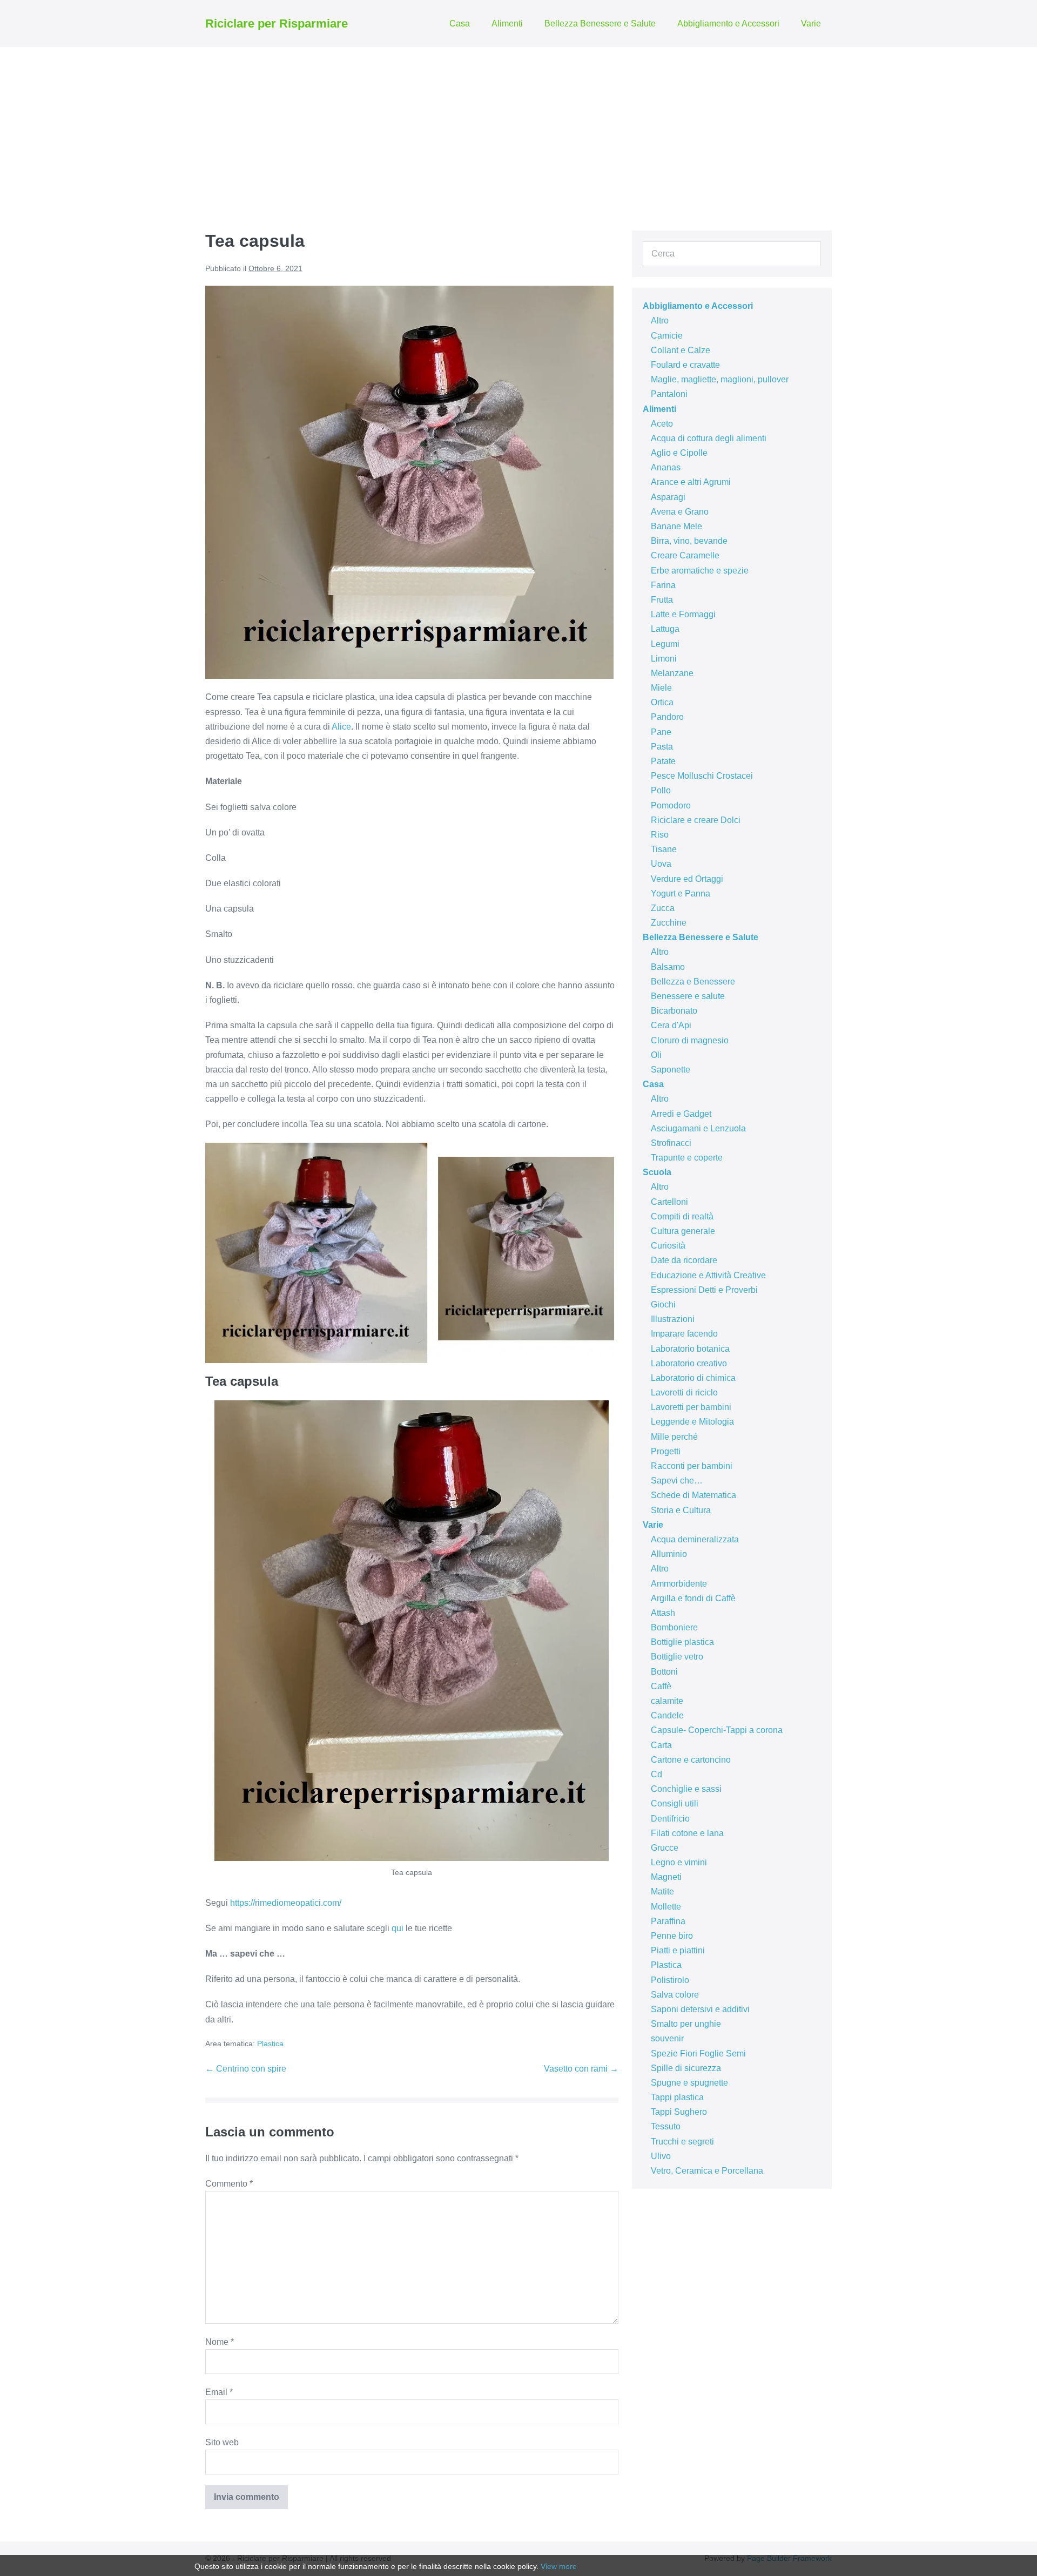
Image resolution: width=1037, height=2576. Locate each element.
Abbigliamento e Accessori (728, 23)
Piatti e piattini (678, 1950)
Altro (660, 321)
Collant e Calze (681, 350)
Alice (341, 727)
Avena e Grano (680, 512)
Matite (662, 1891)
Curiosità (668, 1246)
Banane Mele (676, 526)
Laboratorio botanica (690, 1349)
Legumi (665, 644)
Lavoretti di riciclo (684, 1392)
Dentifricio (670, 1819)
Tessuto (666, 2126)
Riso (660, 835)
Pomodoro (671, 805)
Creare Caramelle (685, 555)
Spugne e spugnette (689, 2083)
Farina (663, 585)
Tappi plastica (677, 2097)
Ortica (662, 702)
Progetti (666, 1451)
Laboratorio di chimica (693, 1378)
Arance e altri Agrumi (691, 482)
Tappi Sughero (679, 2112)
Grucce (665, 1848)
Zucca (663, 908)
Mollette (666, 1907)
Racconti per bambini (692, 1466)
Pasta (662, 747)
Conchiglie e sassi (686, 1789)
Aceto (662, 424)
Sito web (222, 2442)
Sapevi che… (677, 1481)
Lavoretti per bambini (691, 1407)
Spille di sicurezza (686, 2068)
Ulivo (661, 2156)
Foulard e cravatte (685, 365)
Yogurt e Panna (681, 893)
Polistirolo (670, 1980)
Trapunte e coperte (687, 1158)
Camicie (667, 336)
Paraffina (668, 1921)
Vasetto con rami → (581, 2069)
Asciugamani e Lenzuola (698, 1128)
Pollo (661, 790)
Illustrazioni (673, 1319)
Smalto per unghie (686, 2024)
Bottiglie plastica (682, 1642)
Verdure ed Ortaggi (687, 879)
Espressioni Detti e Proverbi (704, 1290)
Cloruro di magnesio (690, 1040)
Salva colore (675, 1995)
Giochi (663, 1304)
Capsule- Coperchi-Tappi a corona (717, 1730)
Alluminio (669, 1554)
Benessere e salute (688, 996)
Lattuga (665, 629)
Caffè (661, 1686)
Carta (661, 1745)
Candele (667, 1715)
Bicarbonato (674, 1011)
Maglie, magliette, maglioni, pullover (720, 379)
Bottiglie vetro (677, 1657)
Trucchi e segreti (682, 2142)
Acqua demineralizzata (695, 1539)
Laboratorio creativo (689, 1363)
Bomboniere (674, 1627)
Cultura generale (683, 1231)
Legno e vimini (679, 1862)
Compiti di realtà (682, 1216)
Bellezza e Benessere (693, 982)
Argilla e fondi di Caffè (693, 1598)
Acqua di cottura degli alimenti (709, 438)
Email (219, 2392)
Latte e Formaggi (683, 614)
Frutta (662, 600)
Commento (229, 2184)
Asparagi (668, 497)
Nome (220, 2342)
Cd (656, 1774)
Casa (460, 23)
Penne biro (672, 1936)
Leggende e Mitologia (692, 1422)
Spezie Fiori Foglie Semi (698, 2054)
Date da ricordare (684, 1260)
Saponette (671, 1070)
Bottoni (664, 1672)
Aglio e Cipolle (679, 453)
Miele (661, 688)
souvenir (667, 2038)
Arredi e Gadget (681, 1114)
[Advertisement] (518, 128)
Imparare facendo (684, 1334)
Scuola (657, 1172)
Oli (656, 1055)
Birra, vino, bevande (689, 541)
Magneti (666, 1877)
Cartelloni (669, 1202)
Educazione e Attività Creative (708, 1275)
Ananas (666, 467)
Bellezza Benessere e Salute (600, 23)
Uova (661, 864)
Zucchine (669, 923)
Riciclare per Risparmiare (277, 23)
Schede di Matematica (693, 1495)
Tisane (664, 849)
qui (398, 1928)
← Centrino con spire (246, 2069)
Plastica (270, 2044)
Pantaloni (669, 394)
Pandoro (667, 717)
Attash (663, 1613)
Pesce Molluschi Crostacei (702, 776)
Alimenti (507, 23)
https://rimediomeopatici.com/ (286, 1903)
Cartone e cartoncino (691, 1760)
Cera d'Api (671, 1025)
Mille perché (674, 1437)
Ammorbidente (679, 1584)
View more (559, 2566)
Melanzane (672, 673)
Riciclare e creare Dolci (696, 820)
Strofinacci (671, 1143)
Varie (811, 23)
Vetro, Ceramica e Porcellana (707, 2171)
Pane (661, 732)
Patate (663, 761)
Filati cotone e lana (687, 1833)
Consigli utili (675, 1803)
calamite (667, 1701)
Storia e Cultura (681, 1510)
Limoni (664, 659)
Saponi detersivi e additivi (700, 2009)
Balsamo (668, 967)
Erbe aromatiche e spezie (700, 571)
